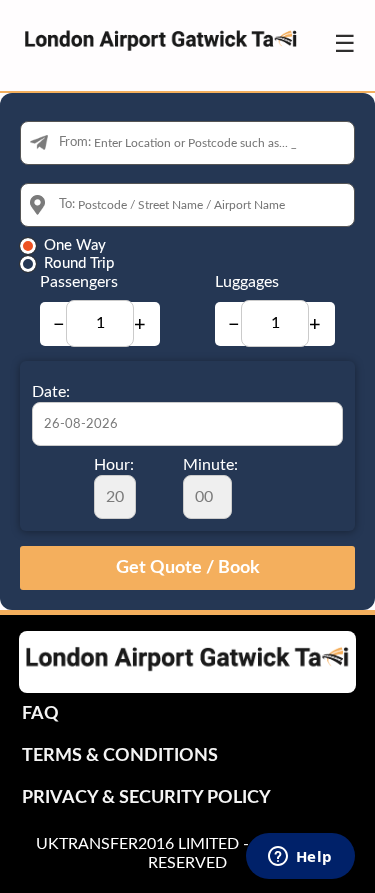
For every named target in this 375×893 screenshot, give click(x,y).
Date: (51, 392)
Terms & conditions (120, 756)
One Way (75, 245)
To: (67, 204)
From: (75, 142)
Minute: (210, 465)
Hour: (114, 465)
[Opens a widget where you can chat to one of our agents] (300, 858)
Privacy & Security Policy (146, 798)
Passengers (79, 282)
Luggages (247, 282)
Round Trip (79, 263)
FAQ (40, 714)
